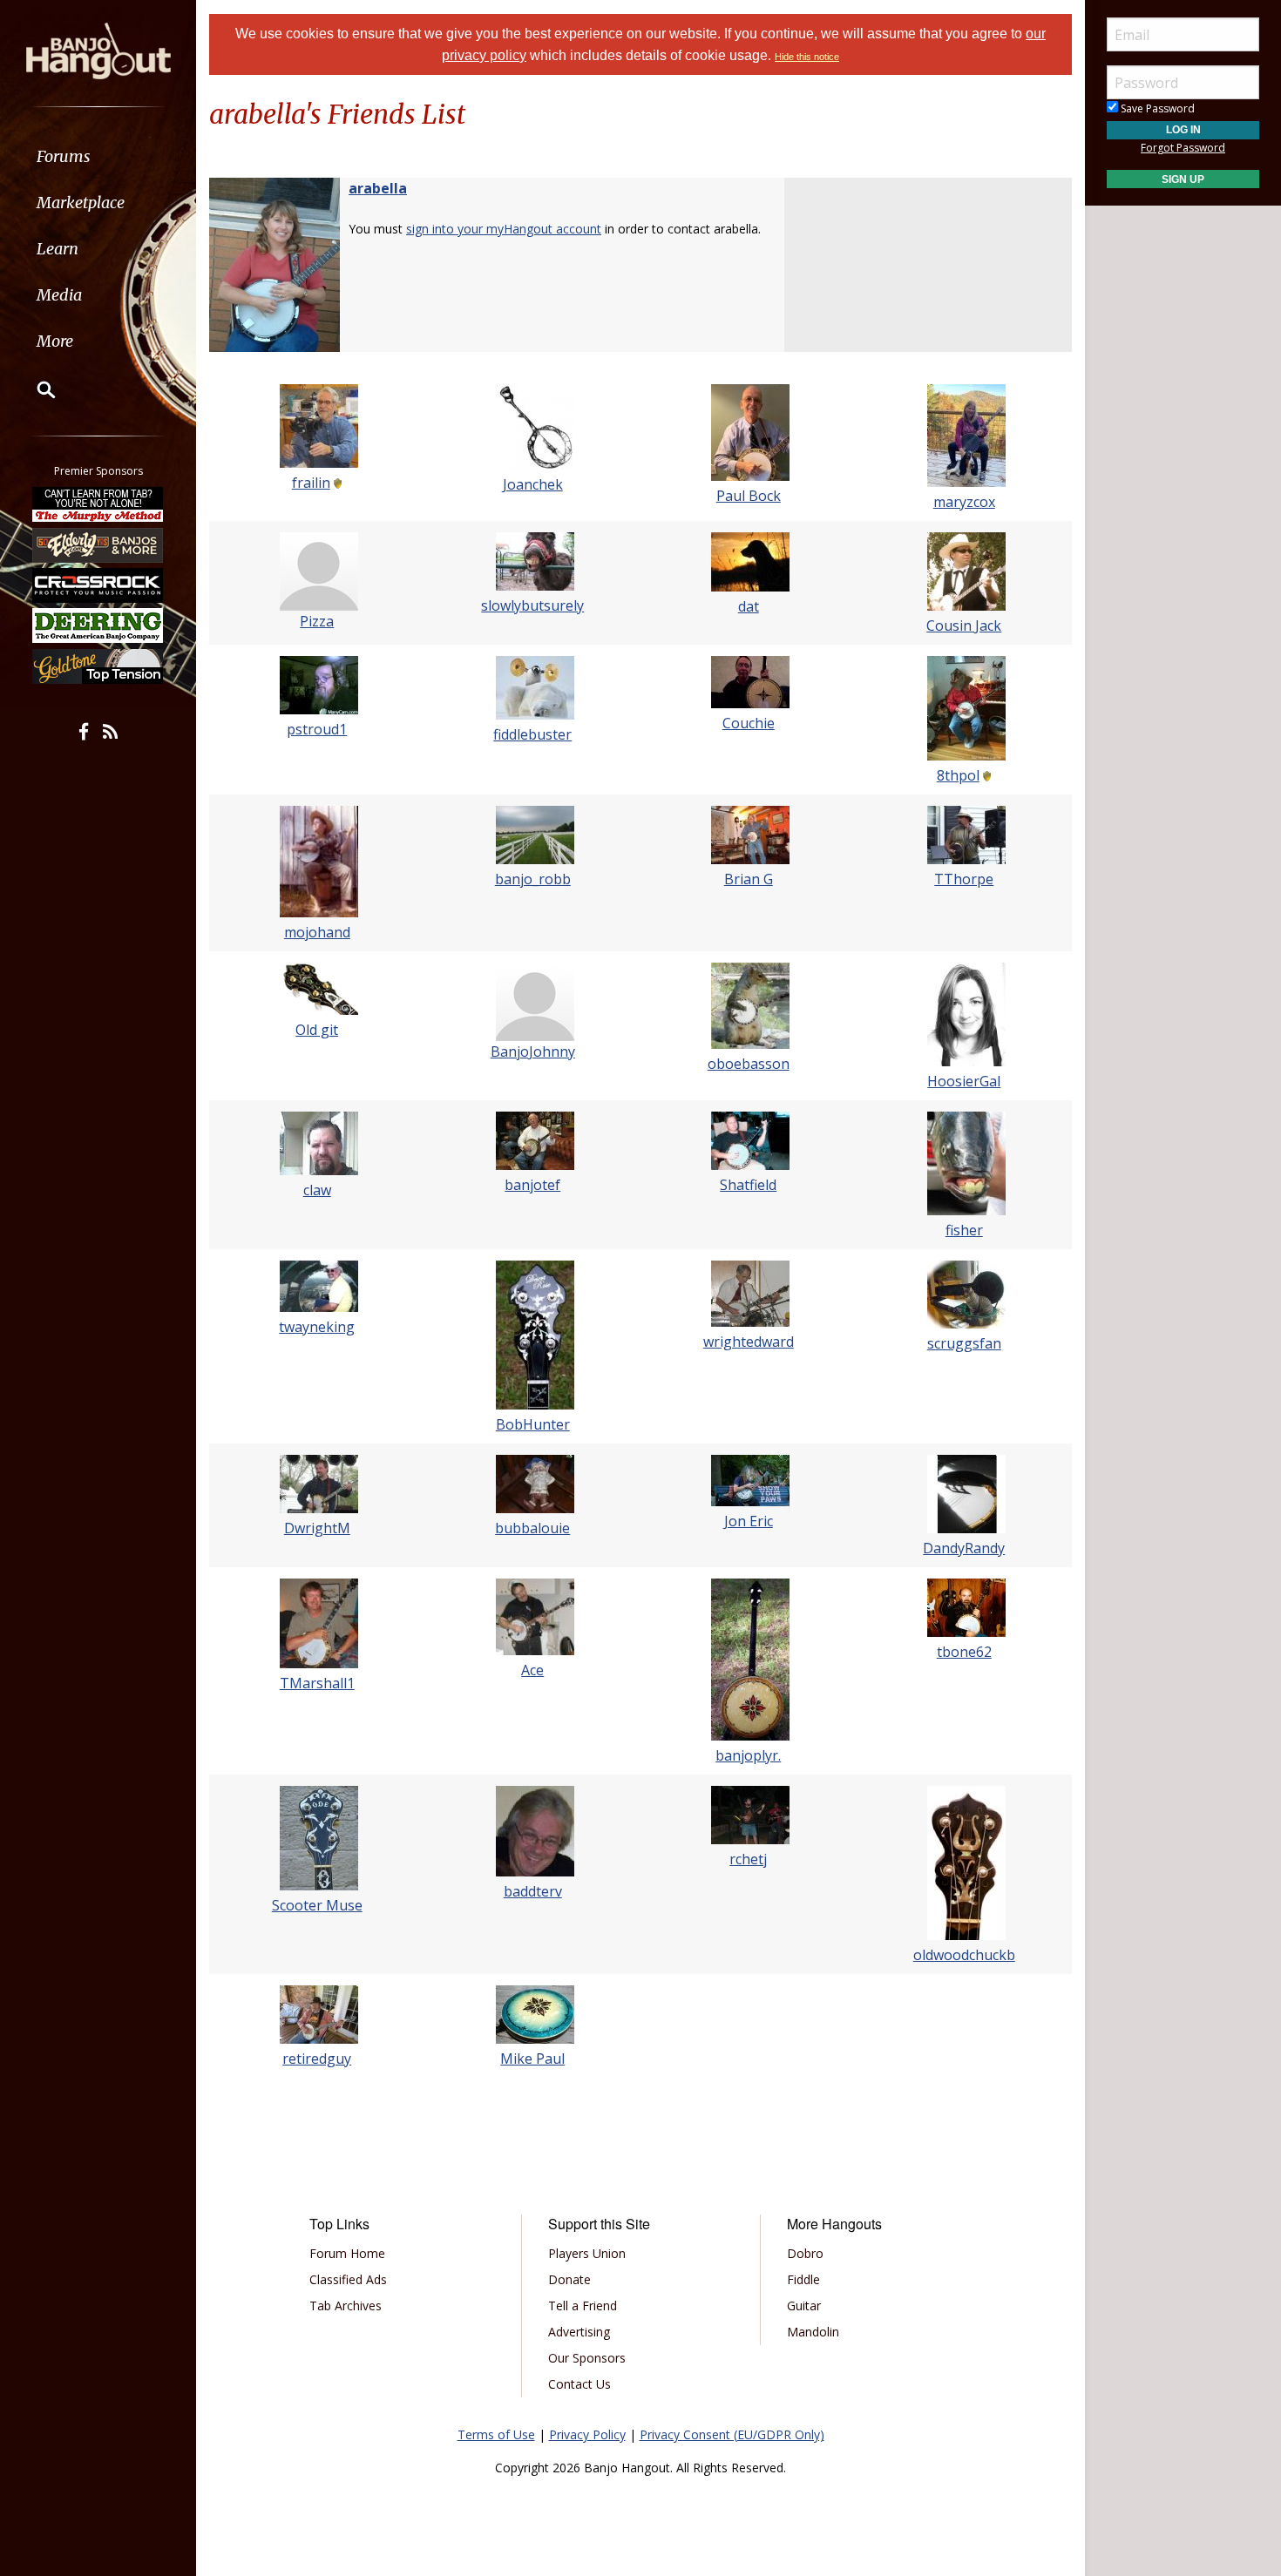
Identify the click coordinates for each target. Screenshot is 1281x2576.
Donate (569, 2279)
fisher (964, 1230)
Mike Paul (532, 2059)
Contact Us (579, 2384)
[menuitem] (98, 156)
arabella (378, 188)
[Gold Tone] (98, 666)
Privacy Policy (587, 2434)
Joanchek (533, 484)
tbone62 (964, 1652)
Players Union (587, 2253)
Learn (58, 249)
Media (59, 295)
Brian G (749, 879)
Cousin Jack (964, 625)
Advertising (579, 2332)
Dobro (805, 2253)
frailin (311, 483)
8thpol (958, 775)
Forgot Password (1183, 148)
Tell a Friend (583, 2306)
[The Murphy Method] (98, 504)
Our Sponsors (587, 2358)
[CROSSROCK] (98, 585)
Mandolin (813, 2332)
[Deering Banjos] (98, 625)
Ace (532, 1670)
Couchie (749, 723)
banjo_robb (533, 879)
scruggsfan (964, 1343)
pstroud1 (317, 729)
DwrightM (317, 1528)
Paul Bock (749, 496)
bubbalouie (532, 1528)
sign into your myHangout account (504, 229)
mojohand (317, 932)
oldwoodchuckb (964, 1955)
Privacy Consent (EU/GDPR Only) (732, 2434)
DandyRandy (964, 1548)
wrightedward (749, 1342)
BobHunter (533, 1424)
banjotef (532, 1185)
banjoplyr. (748, 1755)
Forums (64, 156)
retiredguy (317, 2059)
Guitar (804, 2306)
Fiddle (803, 2279)
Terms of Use (496, 2434)
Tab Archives (346, 2306)
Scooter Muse (317, 1905)
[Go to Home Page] (98, 50)
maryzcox (964, 502)
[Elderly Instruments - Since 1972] (98, 544)
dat (749, 606)
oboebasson (749, 1064)
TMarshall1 (317, 1683)
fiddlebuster (532, 734)
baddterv (533, 1891)
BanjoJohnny (533, 1051)
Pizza (317, 621)
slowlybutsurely (532, 605)
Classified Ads (348, 2279)
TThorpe (964, 879)
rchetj (748, 1859)
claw (317, 1190)
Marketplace (81, 203)
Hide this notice (807, 57)
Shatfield (748, 1185)
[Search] (35, 389)
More (55, 341)
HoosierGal (964, 1081)
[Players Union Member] (336, 483)
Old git (317, 1030)
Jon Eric (749, 1521)
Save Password (1156, 108)
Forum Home (347, 2253)
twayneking (317, 1327)
